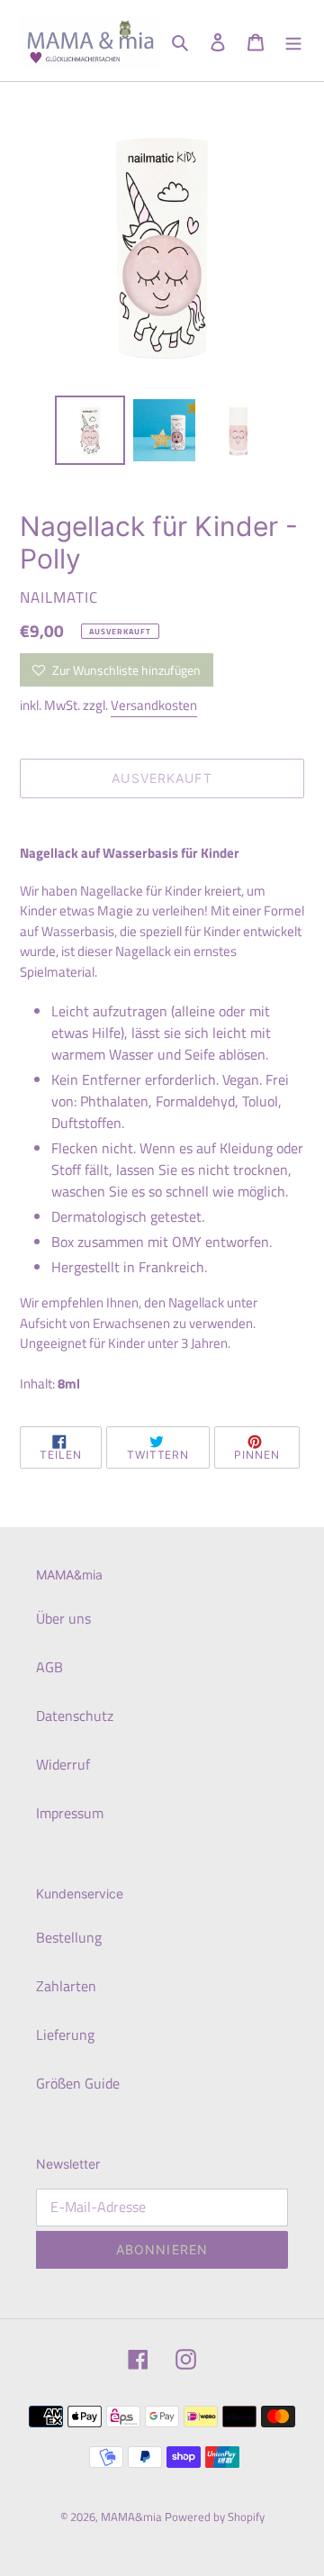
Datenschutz (75, 1716)
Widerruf (63, 1764)
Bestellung (69, 1937)
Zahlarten (66, 1986)
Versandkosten (154, 705)
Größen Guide (78, 2083)
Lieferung (65, 2034)
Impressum (70, 1813)
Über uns (63, 1618)
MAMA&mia (133, 2517)
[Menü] (293, 41)
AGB (49, 1667)
